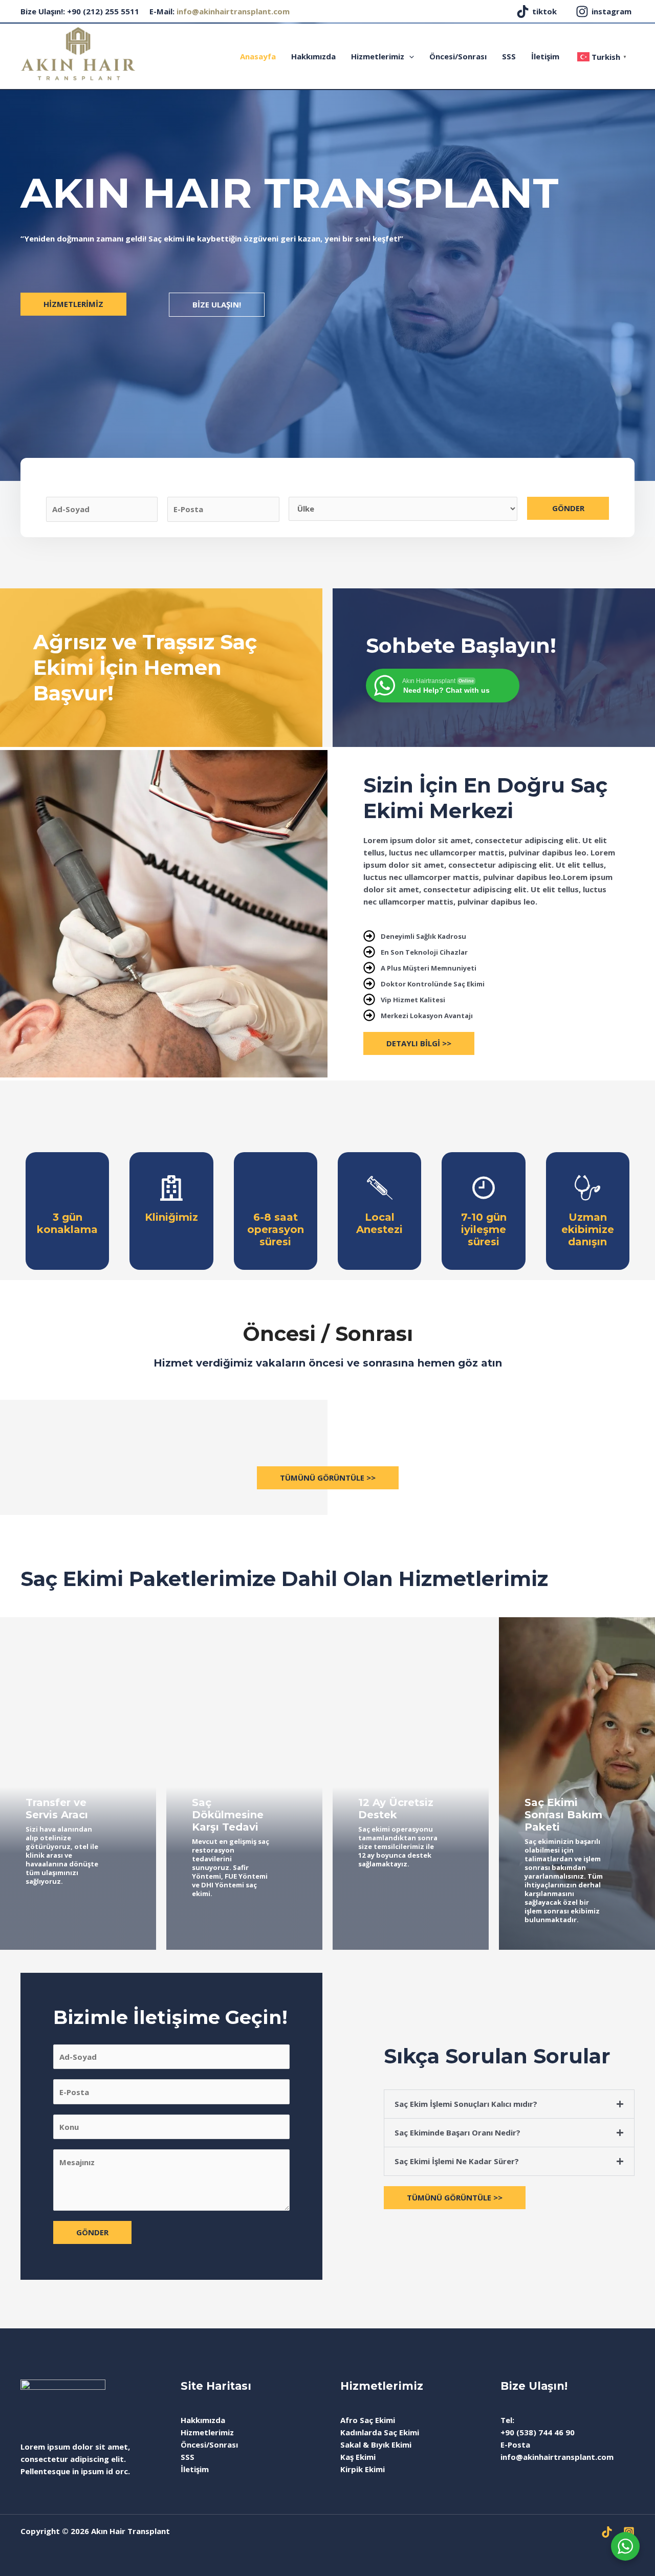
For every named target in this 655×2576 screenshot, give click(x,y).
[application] (409, 56)
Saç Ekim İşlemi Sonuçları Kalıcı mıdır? (466, 2104)
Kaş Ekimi (358, 2457)
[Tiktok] (607, 2532)
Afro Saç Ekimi (368, 2420)
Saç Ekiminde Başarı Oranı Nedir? (457, 2132)
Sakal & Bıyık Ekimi (376, 2445)
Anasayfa (258, 56)
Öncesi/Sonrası (458, 56)
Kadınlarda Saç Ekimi (380, 2432)
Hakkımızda (313, 56)
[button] (509, 2104)
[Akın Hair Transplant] (78, 53)
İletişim (545, 56)
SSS (509, 56)
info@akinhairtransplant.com (233, 11)
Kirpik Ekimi (363, 2469)
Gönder (568, 508)
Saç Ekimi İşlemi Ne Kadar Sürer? (457, 2161)
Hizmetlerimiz (378, 56)
